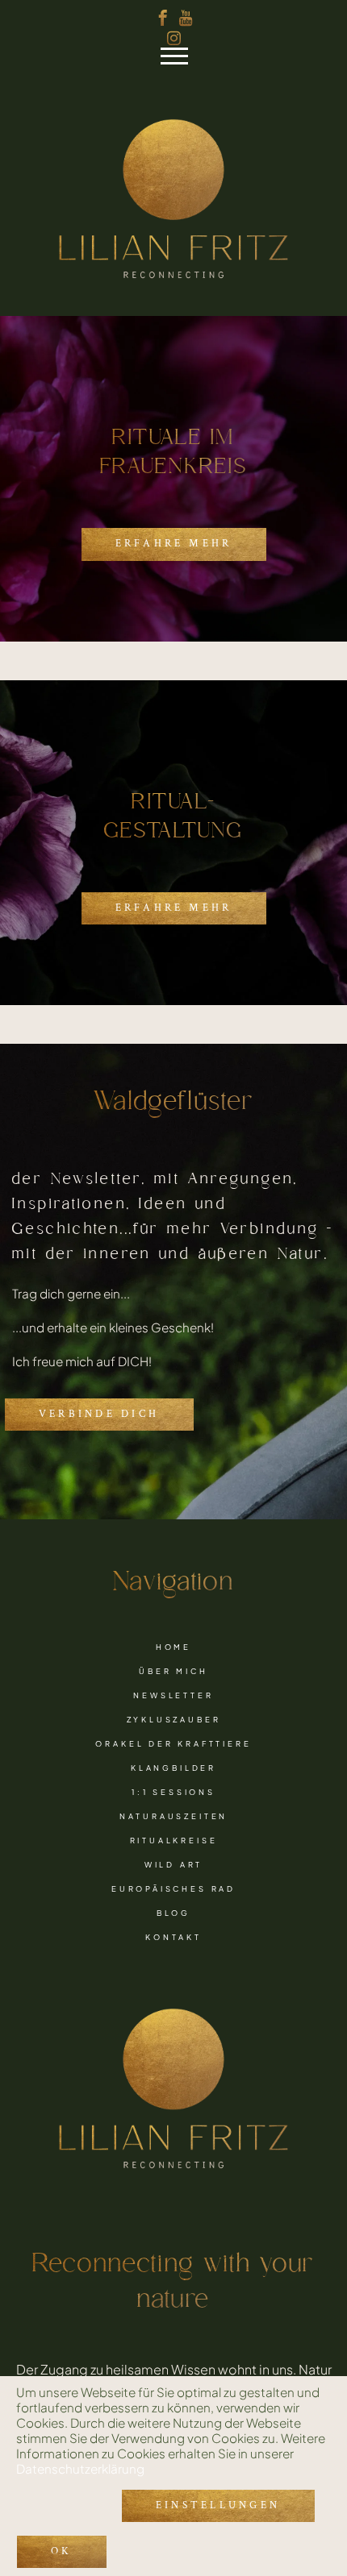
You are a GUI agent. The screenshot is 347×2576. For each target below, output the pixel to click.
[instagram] (174, 38)
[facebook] (163, 18)
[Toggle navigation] (153, 60)
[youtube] (186, 18)
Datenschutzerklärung (80, 2468)
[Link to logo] (173, 197)
